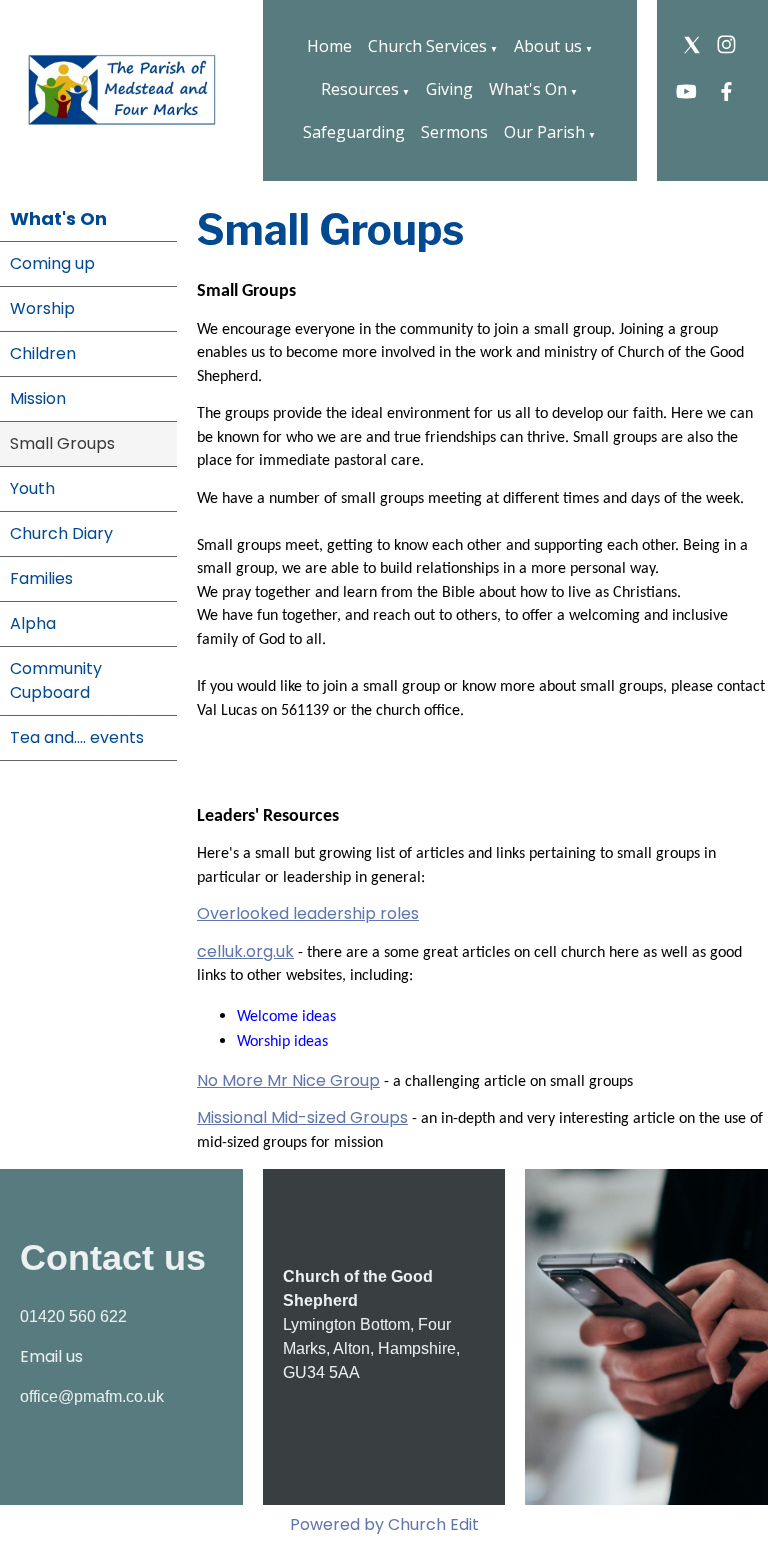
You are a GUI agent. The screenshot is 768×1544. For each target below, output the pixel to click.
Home (329, 46)
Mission (38, 398)
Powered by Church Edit (384, 1524)
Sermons (454, 132)
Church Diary (61, 533)
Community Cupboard (56, 680)
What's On (528, 89)
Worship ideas (284, 1042)
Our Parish (544, 132)
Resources (360, 89)
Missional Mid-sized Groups (302, 1118)
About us (548, 46)
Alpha (33, 623)
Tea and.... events (77, 737)
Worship (42, 308)
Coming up (52, 263)
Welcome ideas (286, 1017)
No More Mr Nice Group (288, 1080)
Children (43, 353)
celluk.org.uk (245, 951)
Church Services (427, 46)
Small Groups (62, 443)
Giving (449, 89)
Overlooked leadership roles (308, 913)
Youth (32, 488)
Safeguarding (354, 132)
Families (41, 578)
